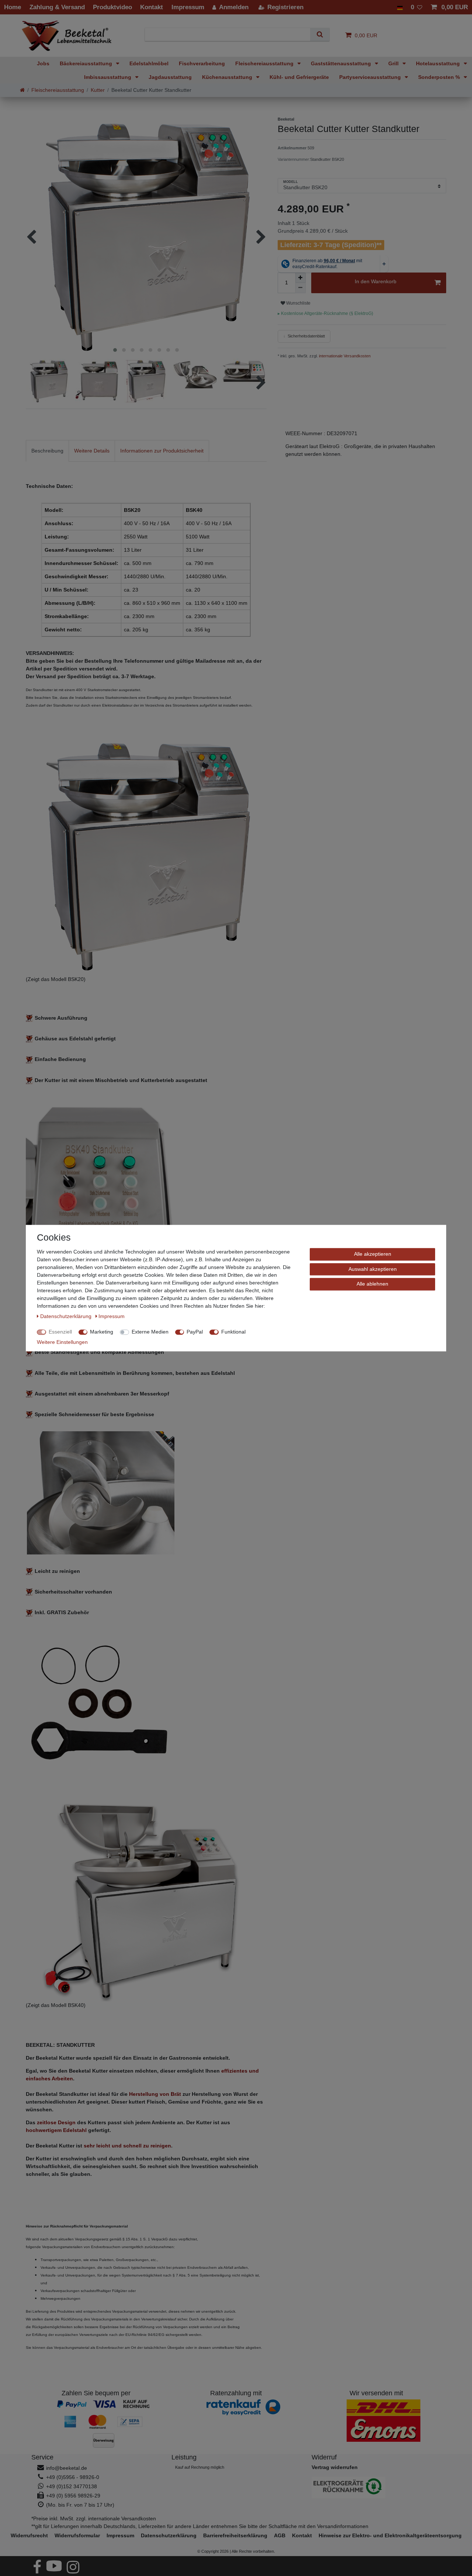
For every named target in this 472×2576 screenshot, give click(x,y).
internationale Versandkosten (344, 356)
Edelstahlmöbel (149, 63)
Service (42, 2457)
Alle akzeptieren (373, 1254)
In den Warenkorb (376, 281)
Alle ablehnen (372, 1284)
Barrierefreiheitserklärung (235, 2535)
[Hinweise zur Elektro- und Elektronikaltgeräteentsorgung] (376, 2487)
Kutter (98, 90)
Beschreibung (47, 451)
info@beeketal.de (67, 2468)
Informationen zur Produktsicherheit (162, 451)
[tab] (47, 451)
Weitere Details (92, 451)
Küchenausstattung (228, 77)
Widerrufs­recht (29, 2535)
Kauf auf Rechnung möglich (200, 2467)
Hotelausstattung (439, 63)
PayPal (195, 1332)
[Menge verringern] (301, 288)
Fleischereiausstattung (265, 63)
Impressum (120, 2535)
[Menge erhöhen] (301, 278)
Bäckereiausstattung (87, 63)
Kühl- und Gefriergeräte (299, 77)
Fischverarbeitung (202, 63)
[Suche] (320, 34)
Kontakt (302, 2535)
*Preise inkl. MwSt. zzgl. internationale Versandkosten (94, 2518)
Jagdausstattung (170, 77)
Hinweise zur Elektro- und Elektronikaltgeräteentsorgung (390, 2535)
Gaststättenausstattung (342, 63)
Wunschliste (298, 303)
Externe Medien (150, 1332)
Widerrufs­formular (77, 2535)
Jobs (43, 63)
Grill (394, 63)
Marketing (102, 1332)
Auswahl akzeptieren (373, 1269)
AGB (280, 2535)
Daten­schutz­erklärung (169, 2535)
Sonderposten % (440, 77)
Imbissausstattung (108, 77)
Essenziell (60, 1332)
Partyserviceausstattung (371, 77)
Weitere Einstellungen (62, 1342)
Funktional (233, 1332)
